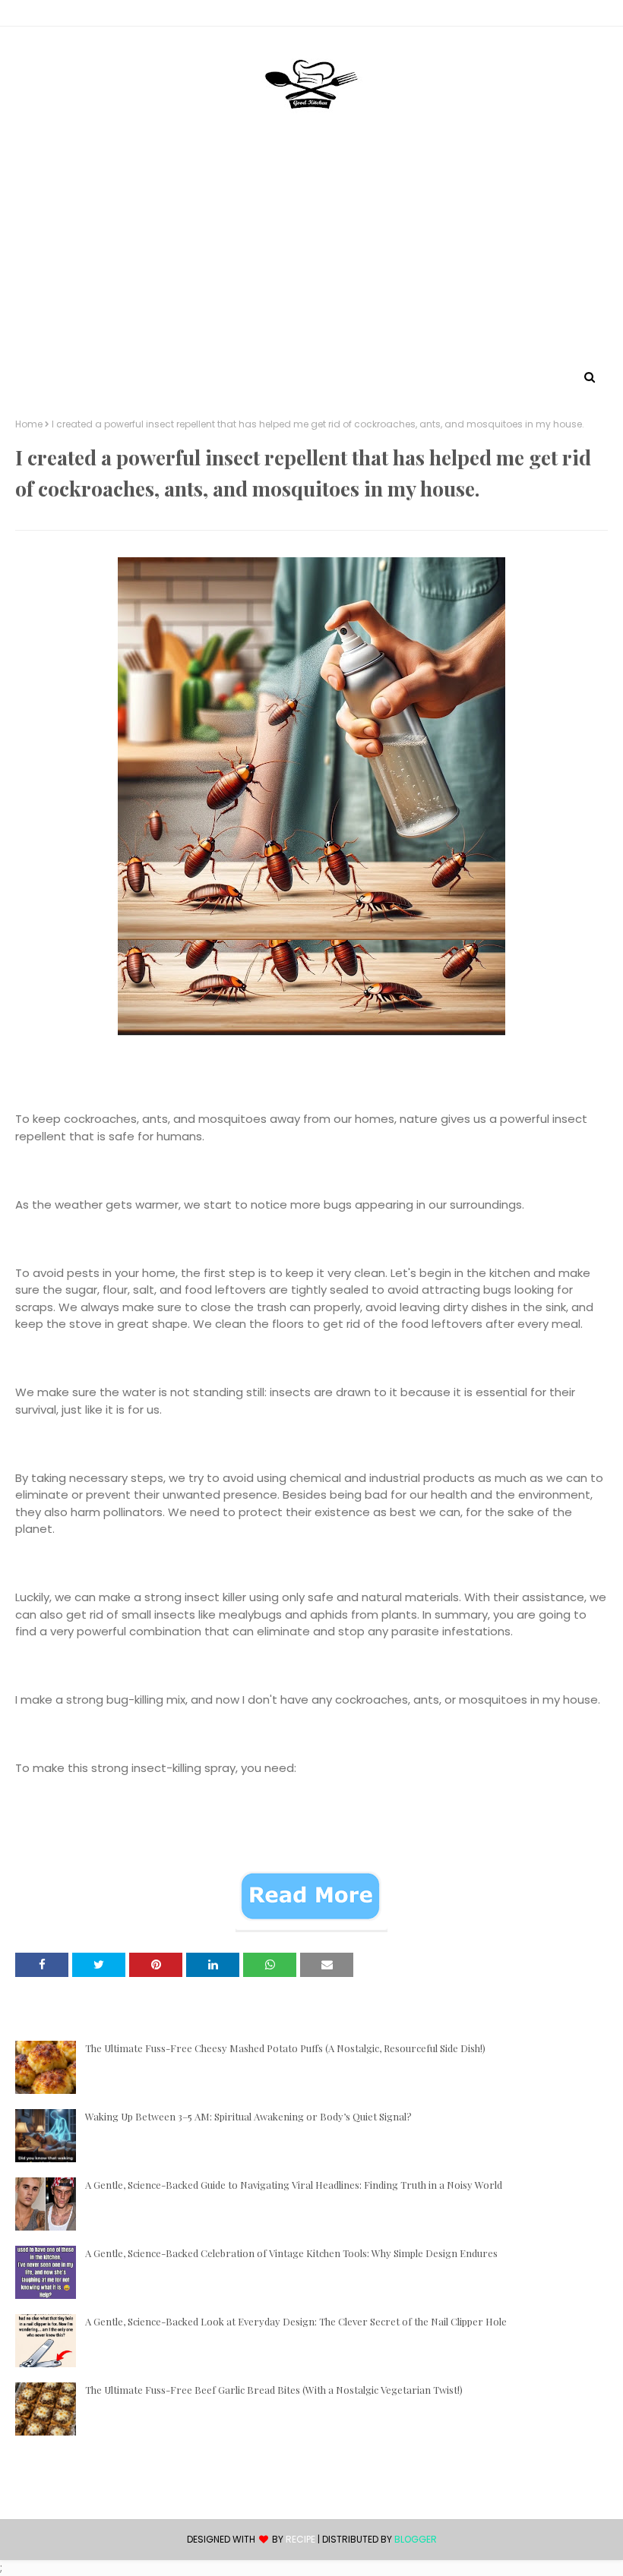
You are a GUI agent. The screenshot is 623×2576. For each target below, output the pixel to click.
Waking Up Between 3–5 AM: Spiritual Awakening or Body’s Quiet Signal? (248, 2116)
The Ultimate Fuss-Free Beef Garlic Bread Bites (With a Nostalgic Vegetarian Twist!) (274, 2390)
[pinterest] (601, 16)
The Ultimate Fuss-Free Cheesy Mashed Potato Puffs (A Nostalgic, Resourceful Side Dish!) (285, 2048)
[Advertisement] (311, 253)
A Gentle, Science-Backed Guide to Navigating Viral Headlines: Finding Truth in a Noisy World (294, 2185)
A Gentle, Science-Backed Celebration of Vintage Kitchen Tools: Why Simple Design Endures (291, 2253)
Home (29, 424)
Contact (39, 16)
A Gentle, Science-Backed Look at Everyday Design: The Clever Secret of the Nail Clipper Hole (296, 2321)
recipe (300, 2539)
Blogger (416, 2539)
